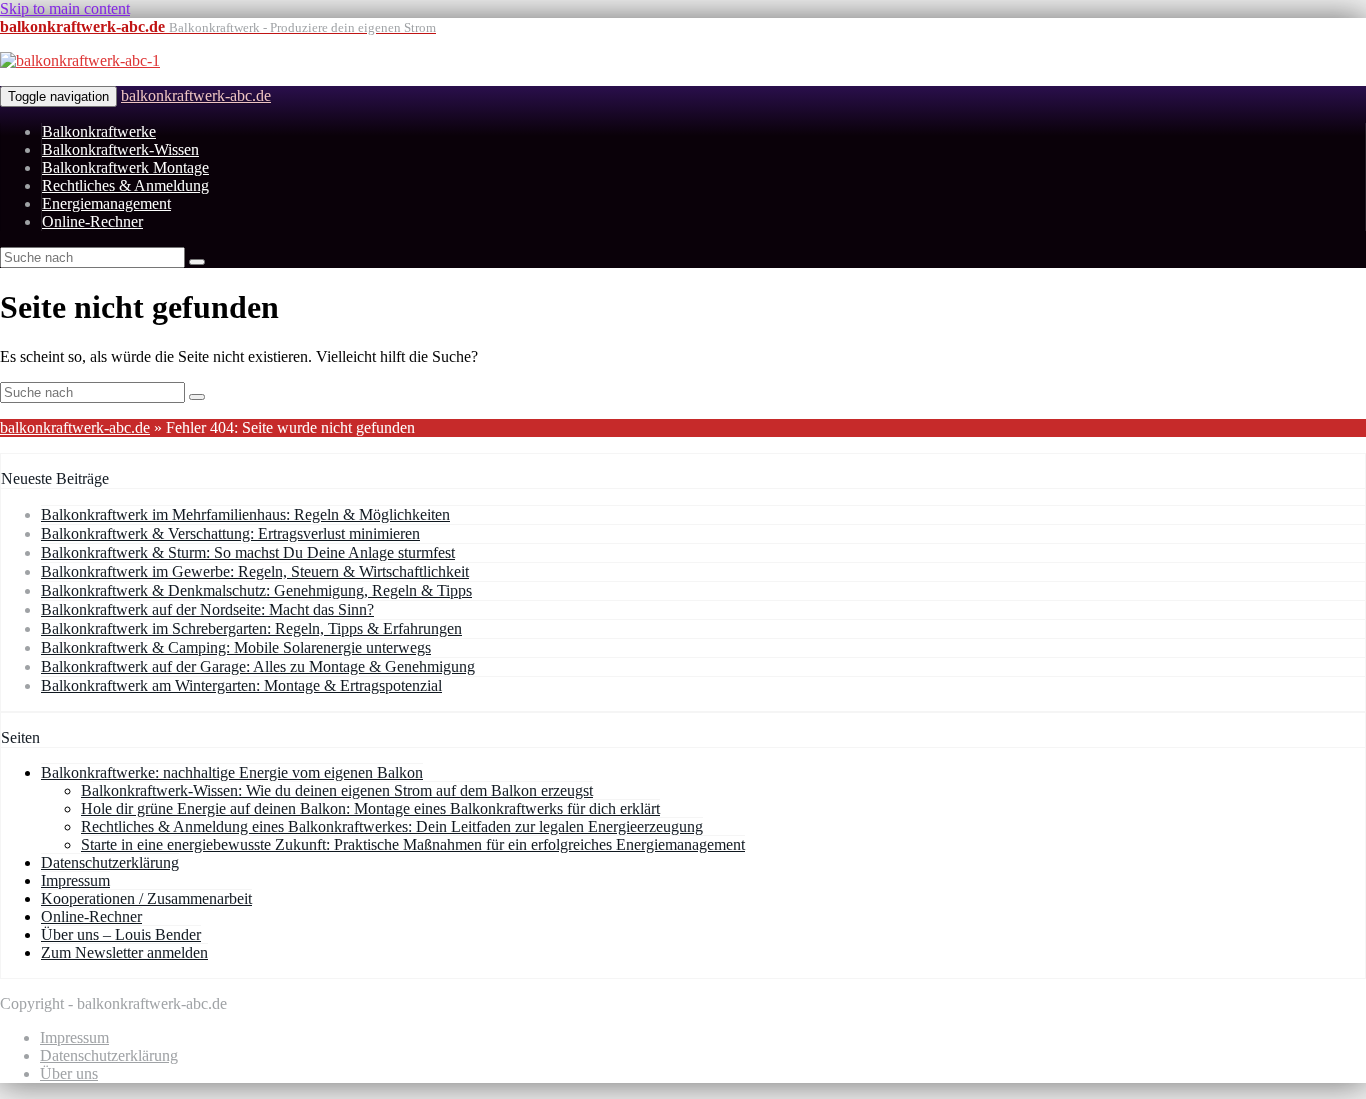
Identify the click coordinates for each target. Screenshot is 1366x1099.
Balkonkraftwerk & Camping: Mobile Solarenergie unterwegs (236, 647)
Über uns (69, 1073)
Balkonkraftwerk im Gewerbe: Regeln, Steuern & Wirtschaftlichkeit (255, 571)
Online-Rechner (92, 221)
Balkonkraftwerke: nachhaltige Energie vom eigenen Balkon (232, 772)
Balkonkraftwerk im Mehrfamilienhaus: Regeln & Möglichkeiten (245, 514)
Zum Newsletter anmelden (124, 952)
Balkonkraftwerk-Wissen (120, 149)
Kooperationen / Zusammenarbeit (146, 898)
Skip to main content (65, 8)
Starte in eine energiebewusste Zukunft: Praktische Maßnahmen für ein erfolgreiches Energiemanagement (413, 844)
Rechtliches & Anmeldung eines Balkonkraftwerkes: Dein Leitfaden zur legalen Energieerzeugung (392, 826)
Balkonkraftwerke (99, 131)
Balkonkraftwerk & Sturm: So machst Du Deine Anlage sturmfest (248, 552)
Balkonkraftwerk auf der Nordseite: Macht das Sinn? (207, 609)
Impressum (75, 880)
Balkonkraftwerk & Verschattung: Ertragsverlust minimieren (230, 533)
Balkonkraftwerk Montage (125, 167)
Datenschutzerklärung (110, 862)
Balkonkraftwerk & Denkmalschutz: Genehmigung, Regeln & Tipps (256, 590)
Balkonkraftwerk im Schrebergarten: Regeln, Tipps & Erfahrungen (251, 628)
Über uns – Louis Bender (121, 934)
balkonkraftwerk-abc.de (196, 95)
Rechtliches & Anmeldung (125, 185)
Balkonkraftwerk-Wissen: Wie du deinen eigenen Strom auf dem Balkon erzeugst (337, 790)
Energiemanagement (106, 203)
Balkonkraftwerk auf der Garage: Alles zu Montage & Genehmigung (258, 666)
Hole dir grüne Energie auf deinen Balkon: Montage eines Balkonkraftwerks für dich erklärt (370, 808)
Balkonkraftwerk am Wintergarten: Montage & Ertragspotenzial (241, 685)
